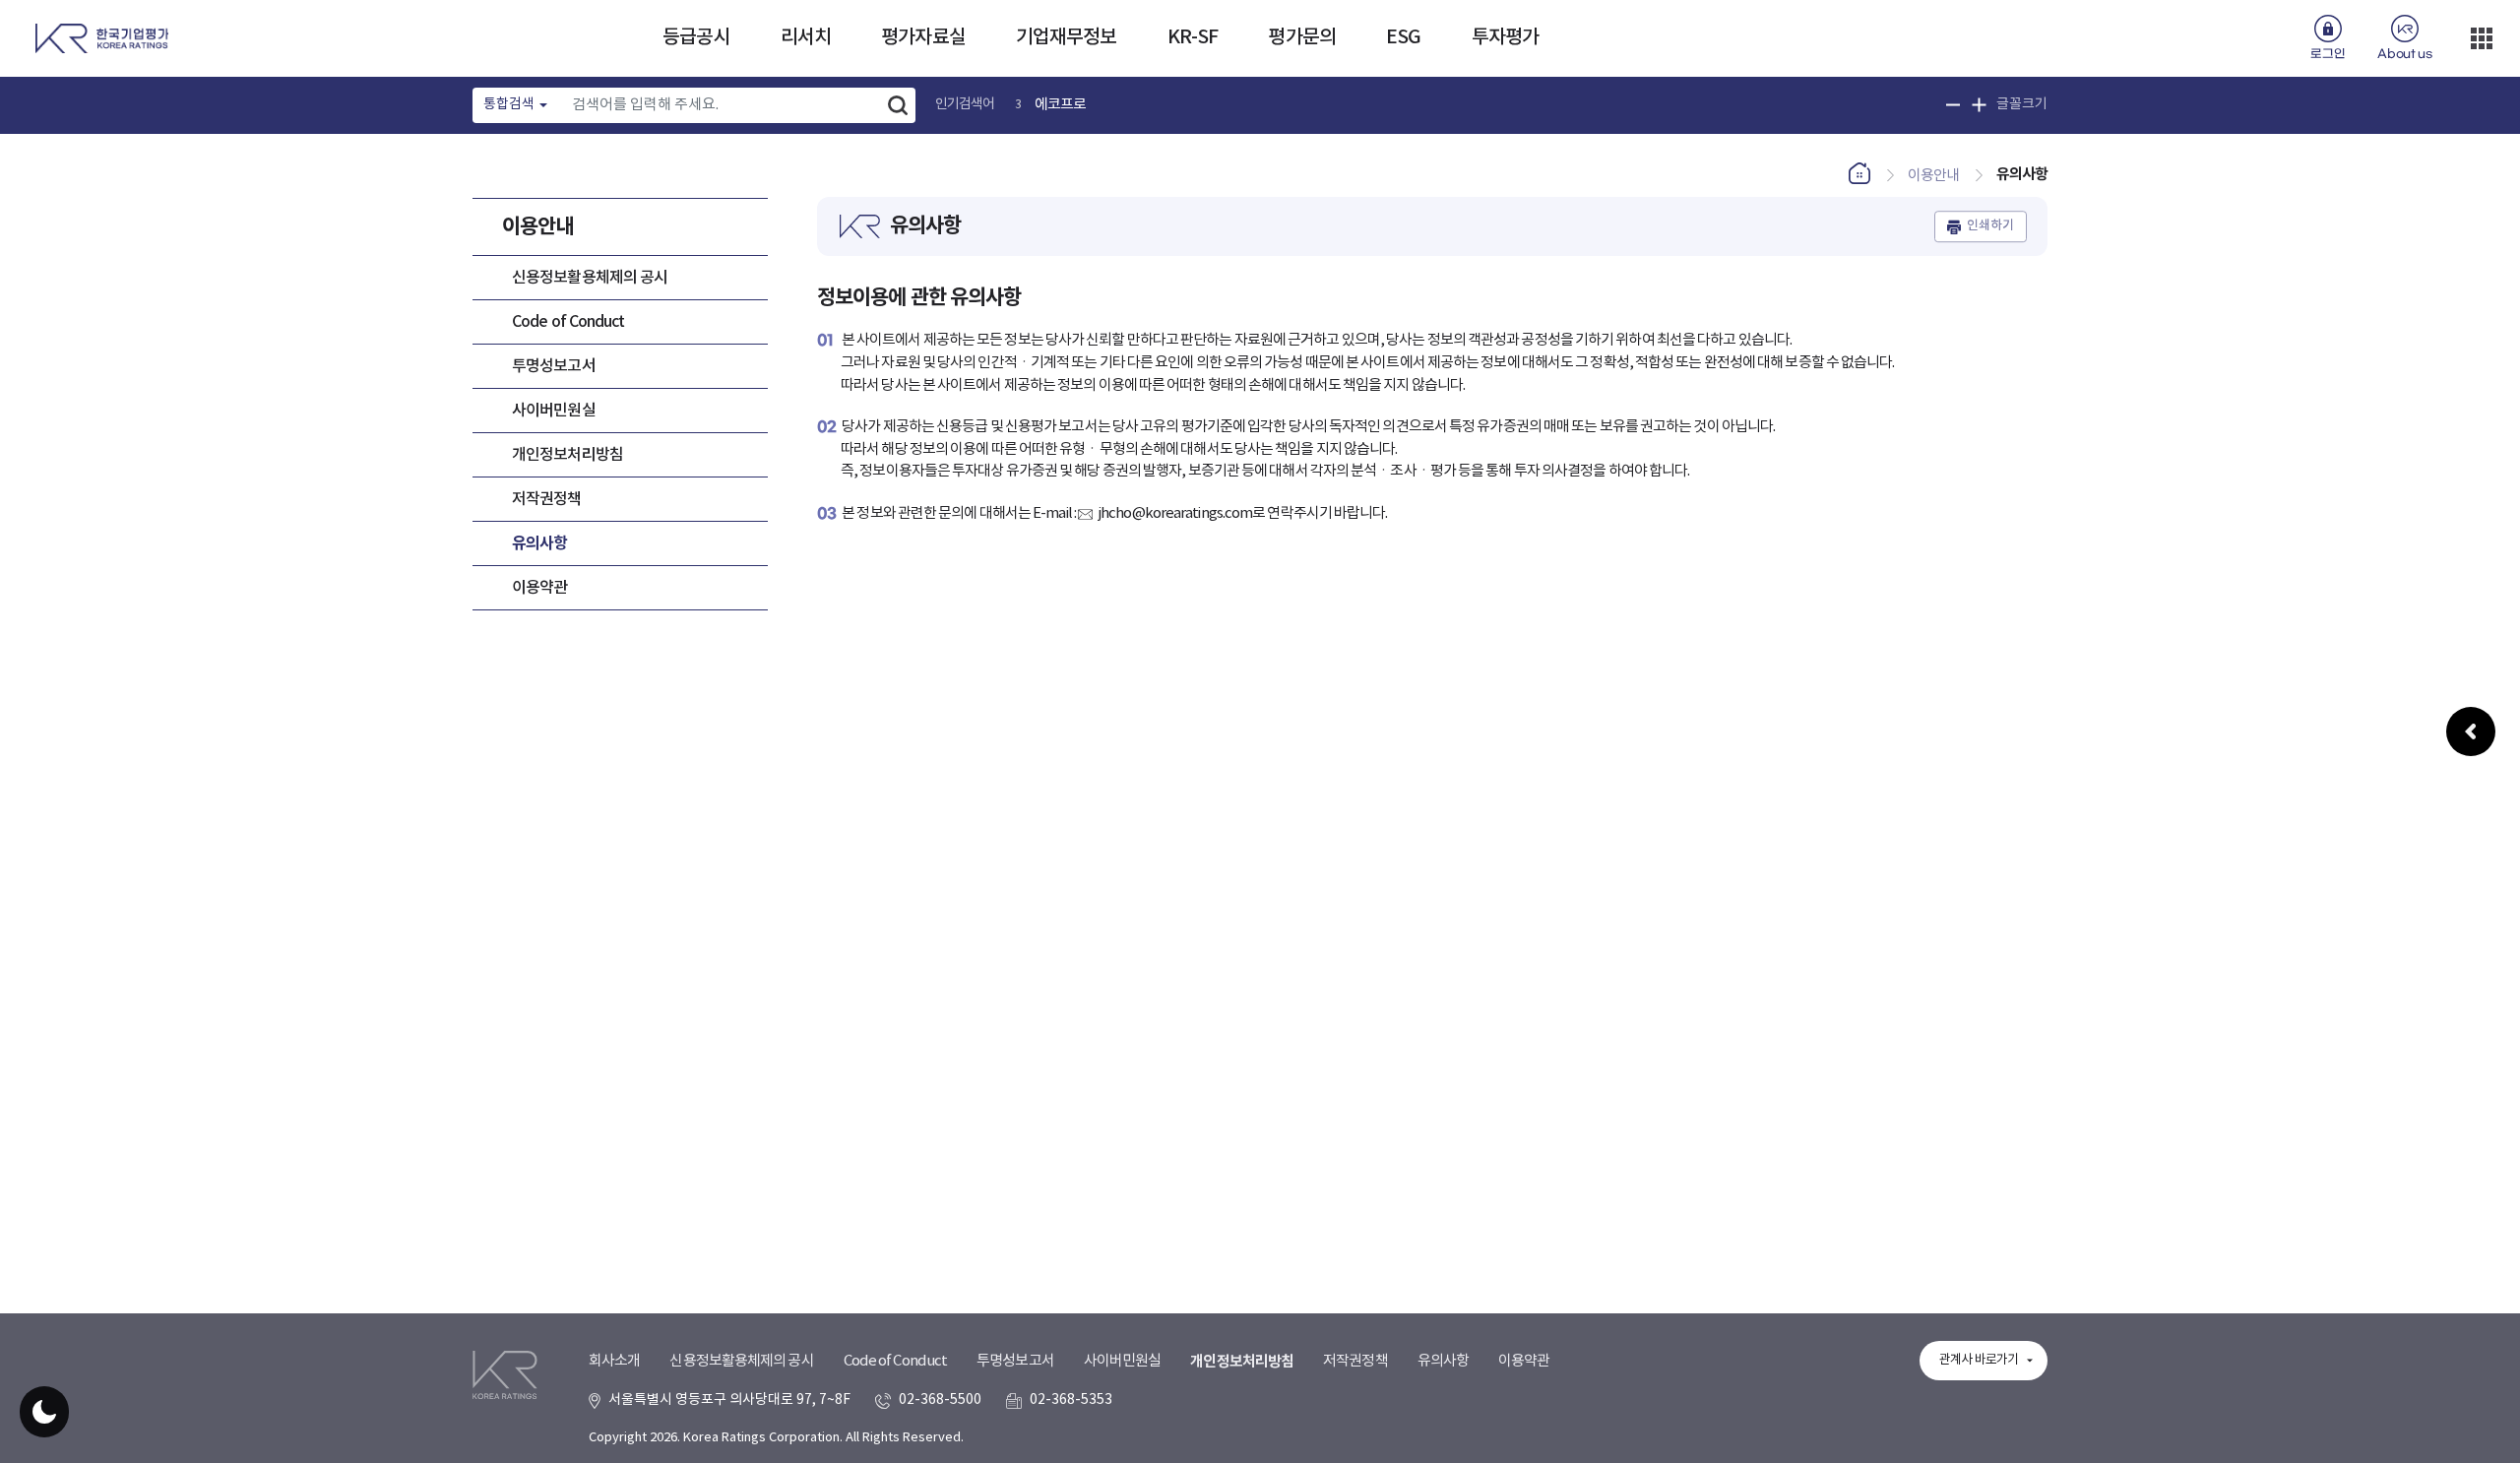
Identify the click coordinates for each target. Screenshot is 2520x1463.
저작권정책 (547, 499)
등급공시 (696, 37)
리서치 (806, 37)
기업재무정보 (1067, 37)
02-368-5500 (940, 1400)
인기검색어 (965, 104)
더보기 (2482, 38)
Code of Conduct (568, 322)
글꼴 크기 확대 (1979, 105)
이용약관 (539, 588)
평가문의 (1301, 37)
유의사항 (539, 543)
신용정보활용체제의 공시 (590, 278)
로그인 (2328, 54)
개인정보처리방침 (567, 455)
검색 (898, 105)
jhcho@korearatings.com (1175, 513)
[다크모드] (44, 1412)
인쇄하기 (1990, 226)
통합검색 (509, 104)
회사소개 (614, 1361)
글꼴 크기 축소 (1953, 105)
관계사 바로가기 (1979, 1360)
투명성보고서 (554, 366)
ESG (1403, 37)
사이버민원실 (554, 411)
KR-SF (1193, 37)
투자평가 (1505, 37)
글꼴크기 (2022, 104)
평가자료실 (923, 37)
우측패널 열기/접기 (2471, 731)
